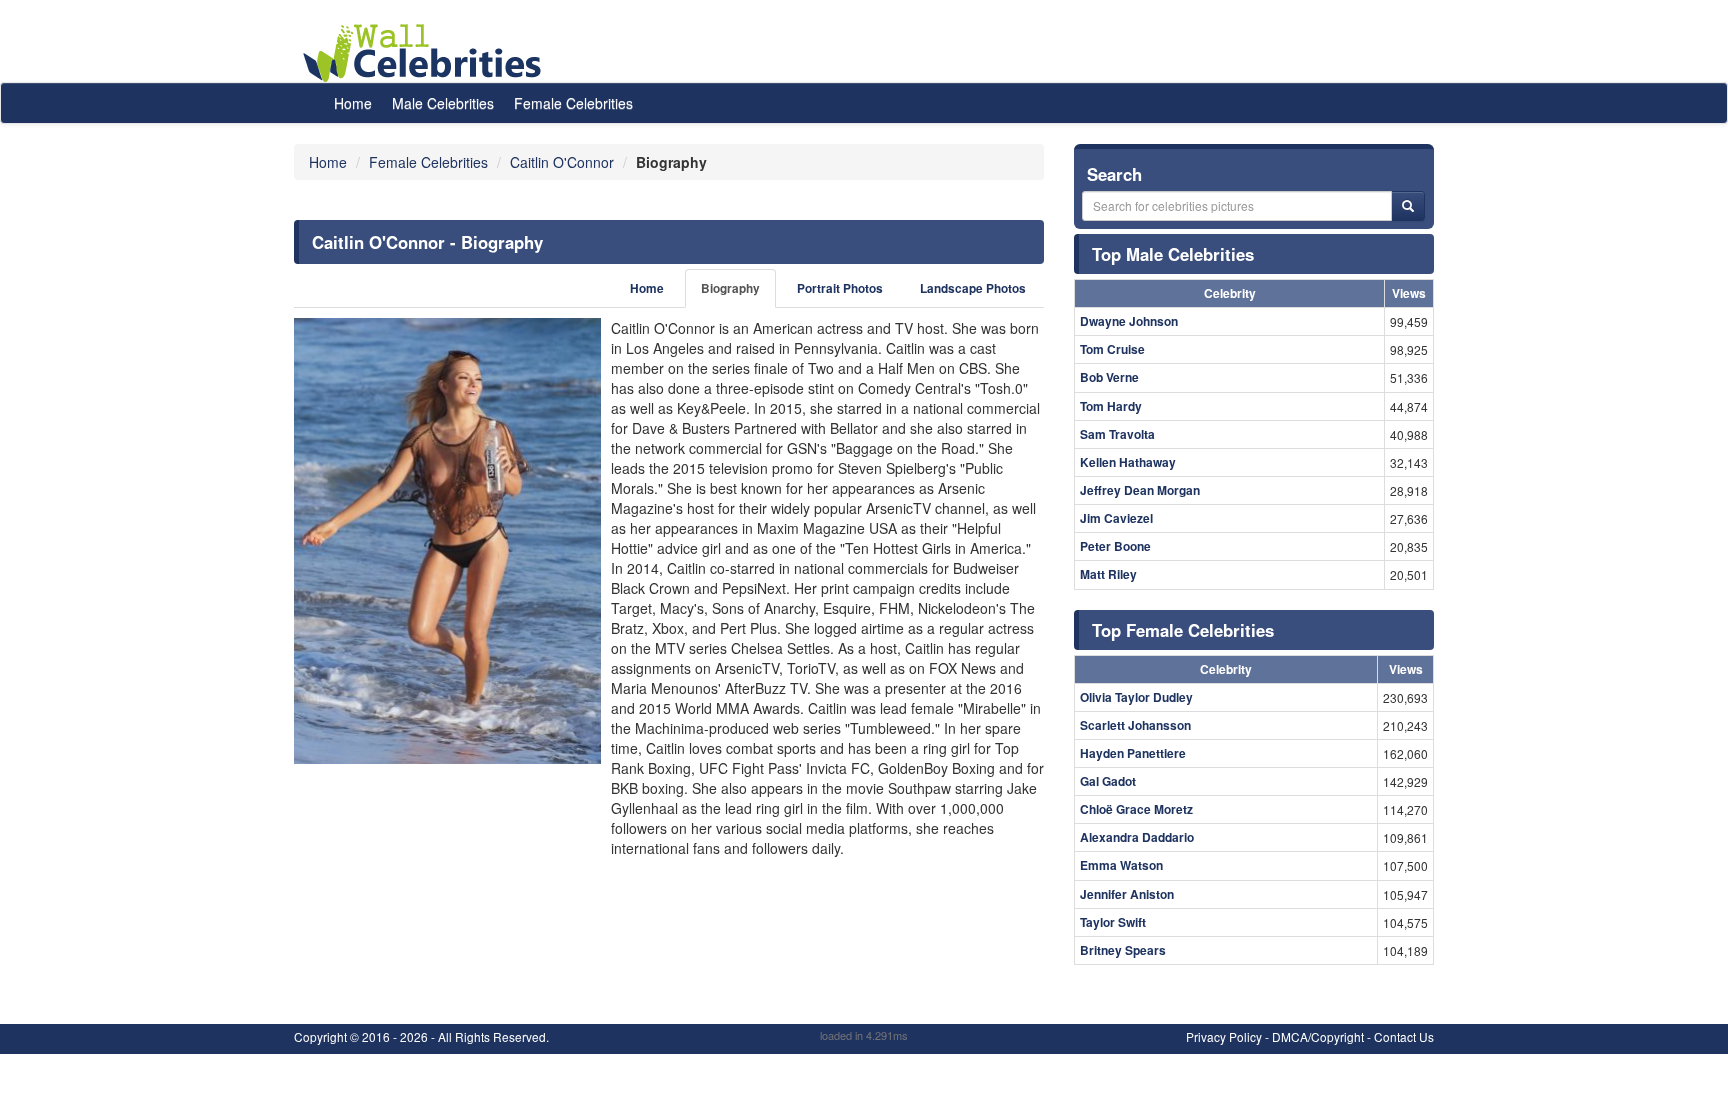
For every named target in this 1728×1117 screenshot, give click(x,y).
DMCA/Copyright (1318, 1036)
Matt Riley (1108, 574)
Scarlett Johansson (1135, 725)
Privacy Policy (1224, 1036)
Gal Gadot (1108, 781)
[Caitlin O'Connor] (447, 541)
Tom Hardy (1111, 406)
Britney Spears (1123, 950)
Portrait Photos (840, 288)
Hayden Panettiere (1133, 753)
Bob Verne (1109, 377)
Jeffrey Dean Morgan (1140, 490)
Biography (730, 288)
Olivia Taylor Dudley (1136, 697)
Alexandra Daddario (1137, 837)
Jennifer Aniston (1127, 894)
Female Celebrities (573, 103)
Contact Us (1404, 1036)
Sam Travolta (1117, 434)
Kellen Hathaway (1128, 462)
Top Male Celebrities (1173, 254)
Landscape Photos (973, 288)
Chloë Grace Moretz (1136, 809)
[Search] (1408, 206)
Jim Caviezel (1116, 518)
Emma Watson (1121, 865)
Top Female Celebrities (1183, 630)
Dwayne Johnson (1129, 321)
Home (353, 103)
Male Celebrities (443, 103)
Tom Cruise (1112, 349)
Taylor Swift (1113, 922)
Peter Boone (1115, 546)
